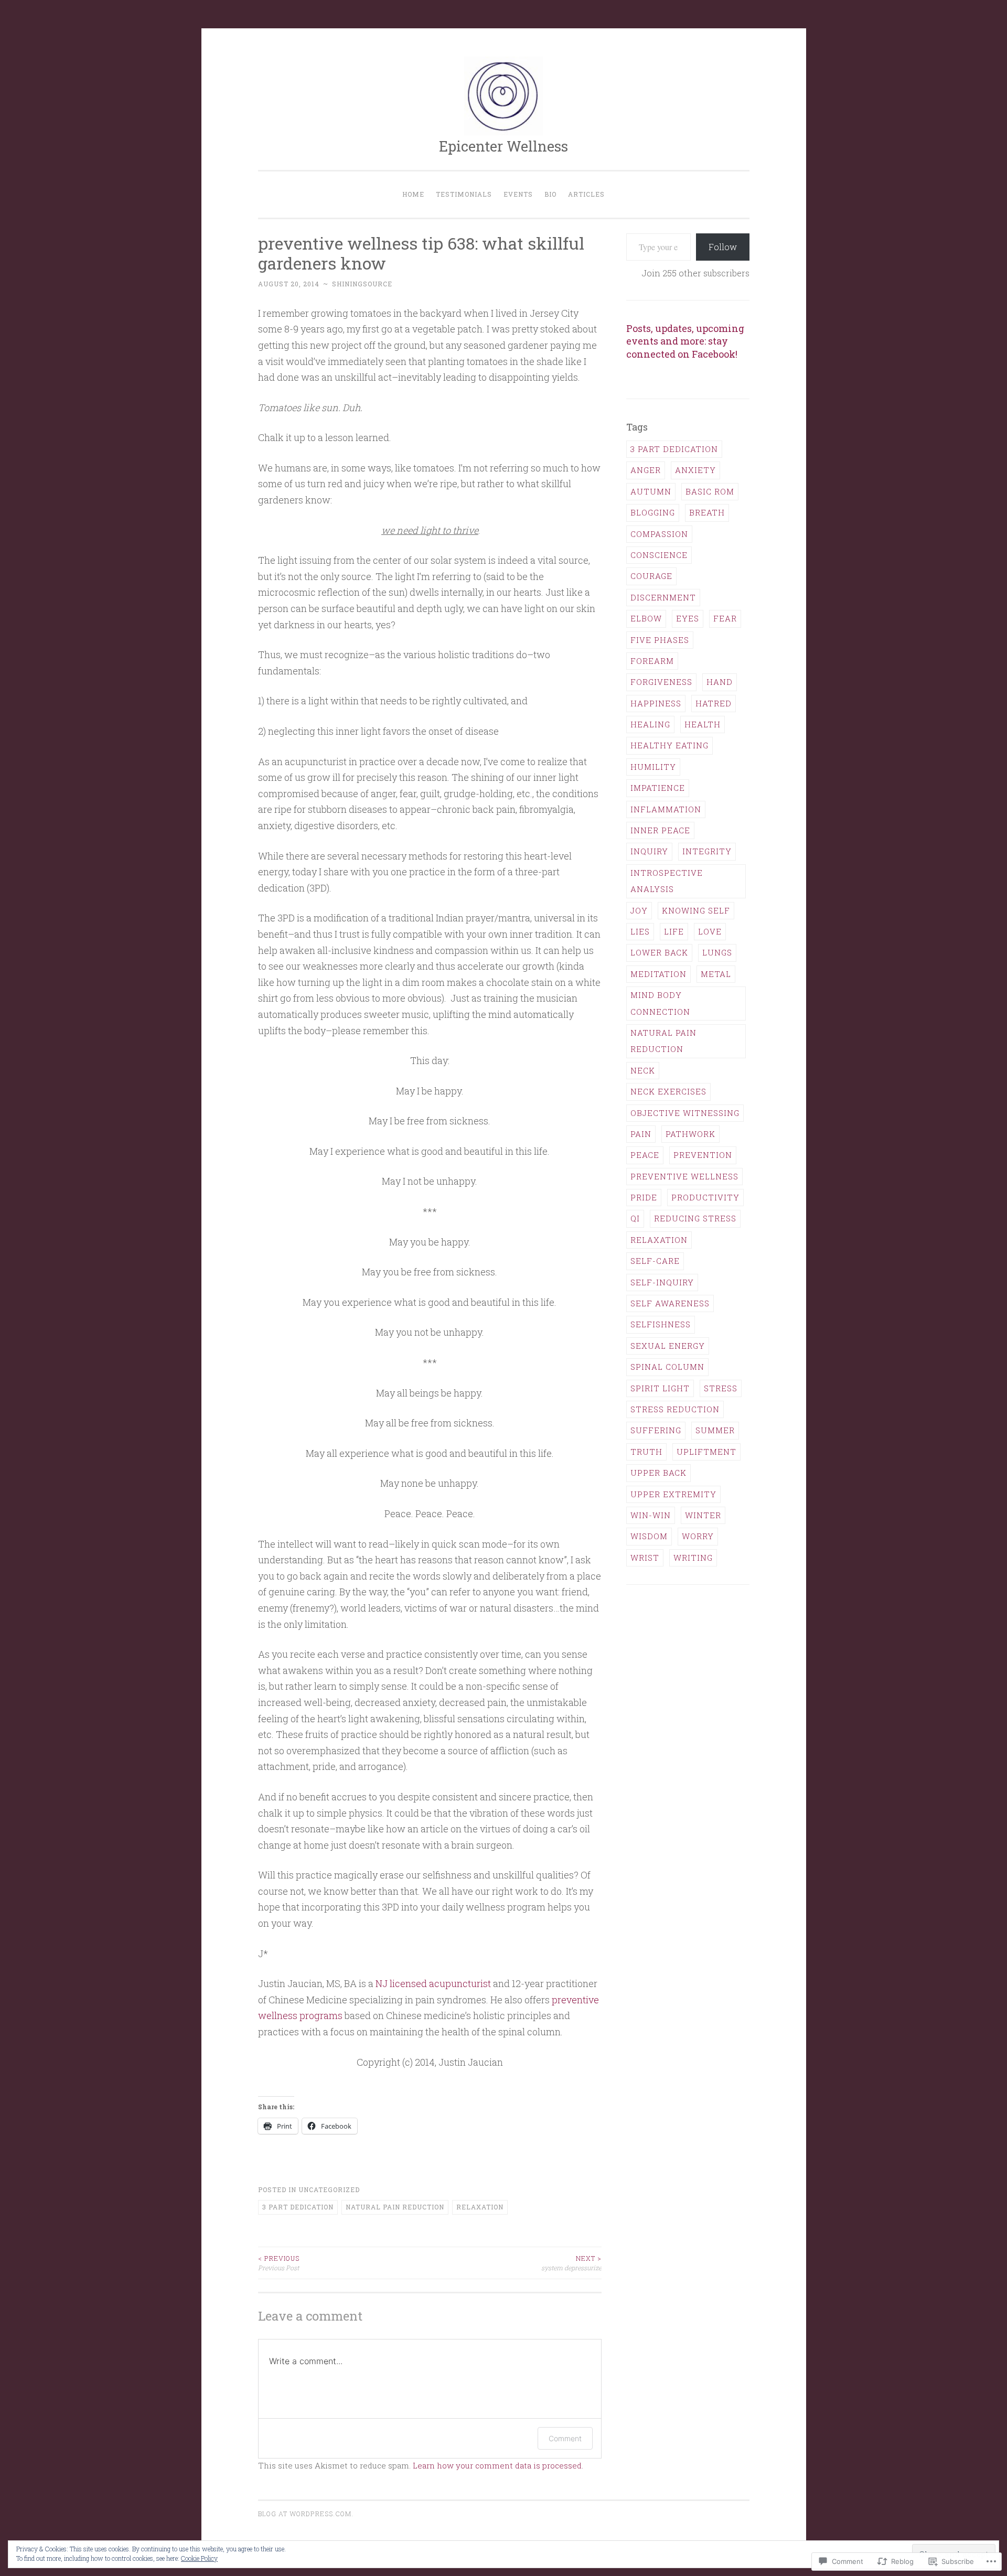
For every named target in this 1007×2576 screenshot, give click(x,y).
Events (518, 194)
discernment (663, 597)
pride (644, 1197)
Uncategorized (329, 2189)
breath (707, 512)
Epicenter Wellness (504, 146)
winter (703, 1515)
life (674, 931)
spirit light (660, 1388)
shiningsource (362, 284)
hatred (714, 703)
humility (653, 767)
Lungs (717, 952)
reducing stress (695, 1218)
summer (715, 1430)
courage (651, 576)
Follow (723, 247)
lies (640, 931)
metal (716, 974)
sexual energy (668, 1346)
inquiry (649, 851)
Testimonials (464, 194)
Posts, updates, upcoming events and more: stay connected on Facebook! (685, 341)
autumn (651, 491)
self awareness (670, 1303)
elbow (646, 618)
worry (698, 1536)
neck (643, 1070)
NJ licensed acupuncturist (433, 1983)
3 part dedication (298, 2207)
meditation (658, 974)
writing (693, 1558)
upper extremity (673, 1494)
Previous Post (279, 2263)
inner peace (660, 830)
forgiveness (661, 682)
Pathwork (690, 1134)
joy (639, 910)
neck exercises (668, 1091)
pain (641, 1134)
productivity (705, 1197)
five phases (660, 640)
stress (721, 1388)
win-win (651, 1515)
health (703, 724)
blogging (653, 512)
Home (413, 194)
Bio (550, 194)
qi (635, 1218)
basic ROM (710, 491)
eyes (688, 618)
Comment (565, 2438)
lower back (659, 952)
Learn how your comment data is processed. (498, 2465)
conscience (659, 555)
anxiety (695, 470)
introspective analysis (667, 881)
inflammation (666, 809)
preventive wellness (684, 1176)
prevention (703, 1155)
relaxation (480, 2207)
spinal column (667, 1367)
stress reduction (675, 1409)
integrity (707, 851)
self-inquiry (662, 1282)
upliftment (706, 1452)
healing (650, 724)
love (710, 931)
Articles (586, 194)
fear (725, 618)
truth (646, 1452)
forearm (652, 661)
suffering (656, 1430)
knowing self (696, 910)
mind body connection (660, 1003)
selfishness (661, 1324)
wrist (645, 1558)
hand (720, 682)
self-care (655, 1261)
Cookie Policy (199, 2558)
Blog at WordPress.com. (306, 2514)
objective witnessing (685, 1113)
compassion (659, 534)
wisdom (649, 1536)
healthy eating (669, 745)
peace (645, 1155)
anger (646, 470)
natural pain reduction (395, 2207)
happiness (656, 703)
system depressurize (571, 2263)
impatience (658, 788)
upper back (658, 1473)
